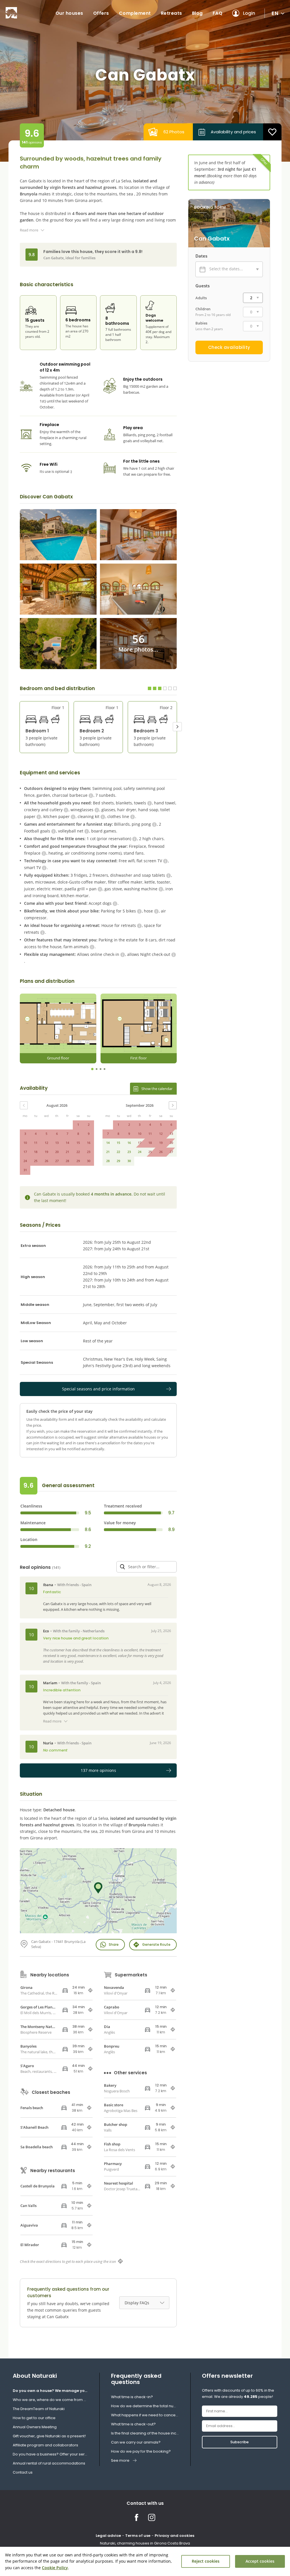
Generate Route (156, 1944)
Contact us (23, 2472)
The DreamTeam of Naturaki (39, 2409)
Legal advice (108, 2536)
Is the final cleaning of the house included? (145, 2433)
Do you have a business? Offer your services (50, 2454)
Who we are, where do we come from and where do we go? (50, 2400)
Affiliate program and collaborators (45, 2445)
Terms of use (138, 2536)
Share (114, 1944)
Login (249, 13)
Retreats (171, 13)
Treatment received (123, 1506)
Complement (135, 13)
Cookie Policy (55, 2568)
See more (120, 2460)
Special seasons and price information (98, 1389)
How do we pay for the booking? (141, 2451)
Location (29, 1540)
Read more (29, 230)
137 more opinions (98, 1770)
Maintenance (33, 1523)
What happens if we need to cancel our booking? (145, 2415)
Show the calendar (157, 1089)
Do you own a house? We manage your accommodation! (50, 2391)
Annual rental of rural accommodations (49, 2463)
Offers (101, 13)
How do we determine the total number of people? (145, 2406)
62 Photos (174, 132)
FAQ (218, 13)
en (275, 13)
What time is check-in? (132, 2397)
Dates (201, 256)
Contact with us (145, 2503)
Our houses (69, 13)
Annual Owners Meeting (35, 2427)
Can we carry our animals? (136, 2442)
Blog (197, 13)
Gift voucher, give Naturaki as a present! (49, 2436)
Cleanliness (31, 1506)
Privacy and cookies (174, 2536)
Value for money (120, 1523)
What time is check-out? (133, 2424)
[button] (177, 727)
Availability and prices (233, 132)
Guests (202, 286)
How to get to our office (34, 2418)
